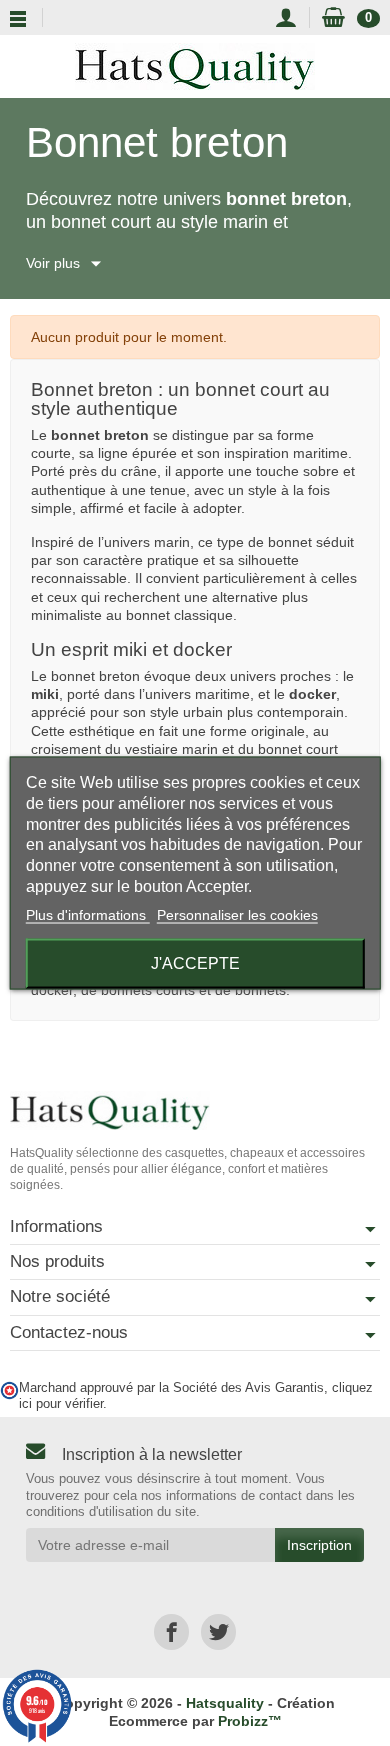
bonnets (260, 990)
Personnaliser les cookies (237, 914)
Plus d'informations (88, 914)
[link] (171, 1631)
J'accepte (195, 962)
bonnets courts (148, 990)
